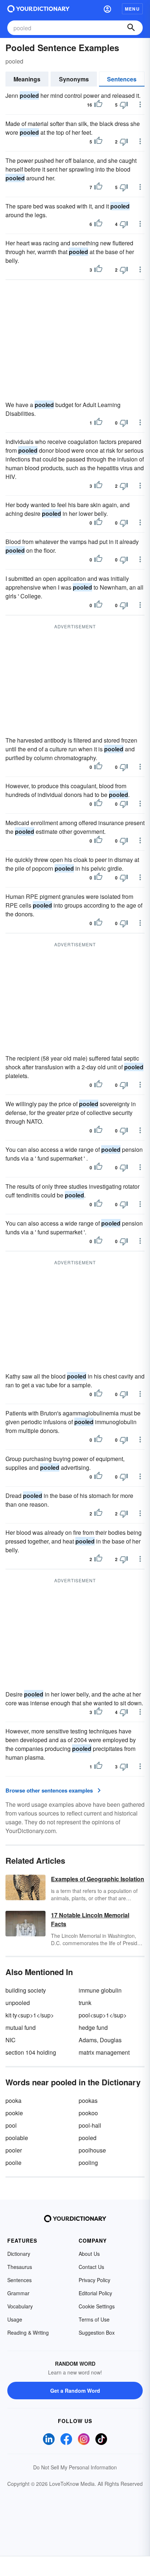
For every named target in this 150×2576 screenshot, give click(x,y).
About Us (89, 2254)
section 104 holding (31, 2052)
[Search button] (131, 28)
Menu (132, 9)
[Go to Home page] (38, 9)
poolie (13, 2163)
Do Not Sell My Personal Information (75, 2467)
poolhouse (92, 2150)
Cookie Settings (97, 2306)
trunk (85, 2003)
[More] (140, 104)
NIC (11, 2040)
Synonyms (74, 79)
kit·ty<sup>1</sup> (30, 2015)
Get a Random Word (75, 2391)
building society (26, 1990)
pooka (13, 2100)
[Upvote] (98, 105)
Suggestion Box (97, 2332)
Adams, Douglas (100, 2040)
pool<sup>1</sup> (103, 2015)
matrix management (104, 2052)
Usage (15, 2319)
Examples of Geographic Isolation (98, 1879)
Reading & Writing (28, 2332)
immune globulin (100, 1990)
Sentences (122, 79)
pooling (88, 2163)
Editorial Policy (95, 2293)
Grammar (18, 2293)
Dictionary (19, 2254)
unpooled (18, 2003)
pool (11, 2125)
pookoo (88, 2113)
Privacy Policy (94, 2280)
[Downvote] (124, 105)
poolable (17, 2138)
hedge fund (93, 2027)
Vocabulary (20, 2306)
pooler (14, 2150)
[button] (107, 9)
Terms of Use (94, 2319)
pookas (88, 2100)
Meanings (27, 79)
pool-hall (90, 2125)
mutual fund (21, 2027)
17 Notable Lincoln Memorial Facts (90, 1919)
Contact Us (91, 2267)
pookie (14, 2113)
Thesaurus (20, 2267)
